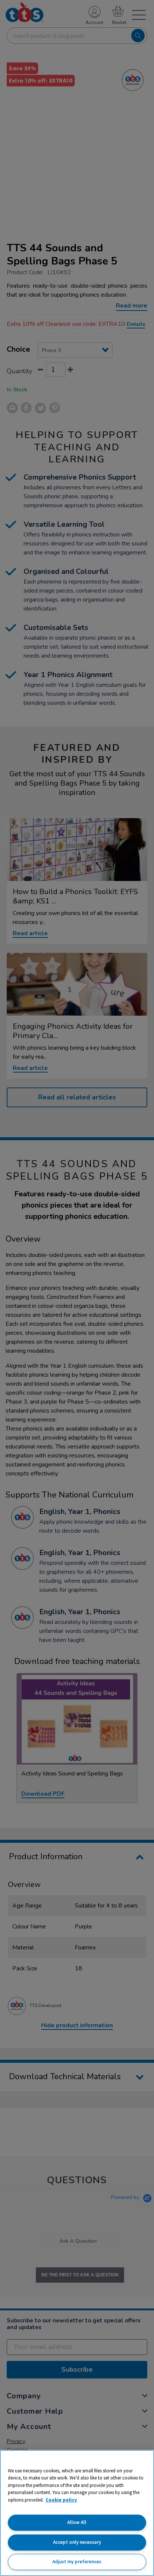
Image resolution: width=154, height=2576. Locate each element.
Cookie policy (61, 2500)
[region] (77, 2513)
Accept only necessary (77, 2542)
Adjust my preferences (77, 2562)
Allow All (77, 2522)
